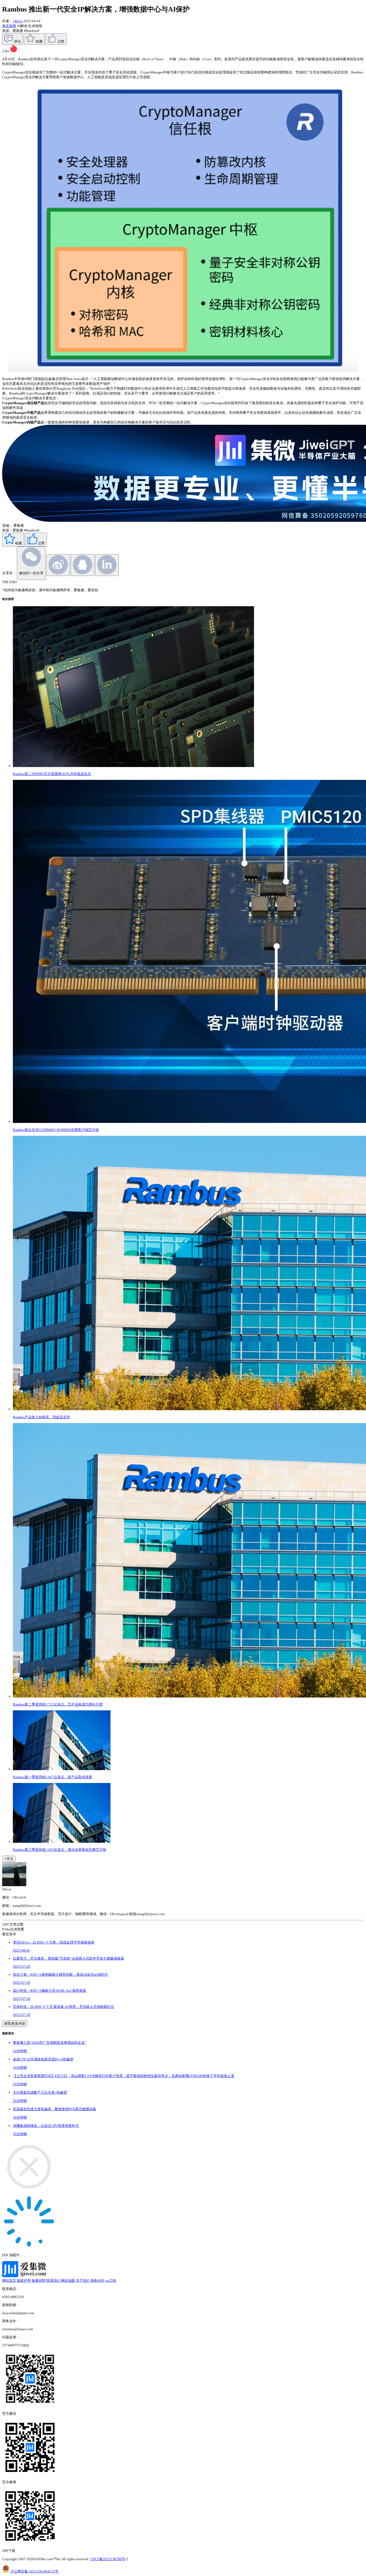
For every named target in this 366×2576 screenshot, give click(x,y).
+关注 (9, 1859)
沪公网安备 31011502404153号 (34, 2571)
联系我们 (53, 2281)
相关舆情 (10, 26)
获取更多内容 (15, 2024)
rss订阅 (111, 2281)
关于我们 (83, 2281)
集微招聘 (39, 2281)
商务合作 (98, 2281)
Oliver (18, 21)
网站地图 (68, 2281)
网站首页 (9, 2281)
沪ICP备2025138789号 (108, 2559)
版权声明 (24, 2281)
